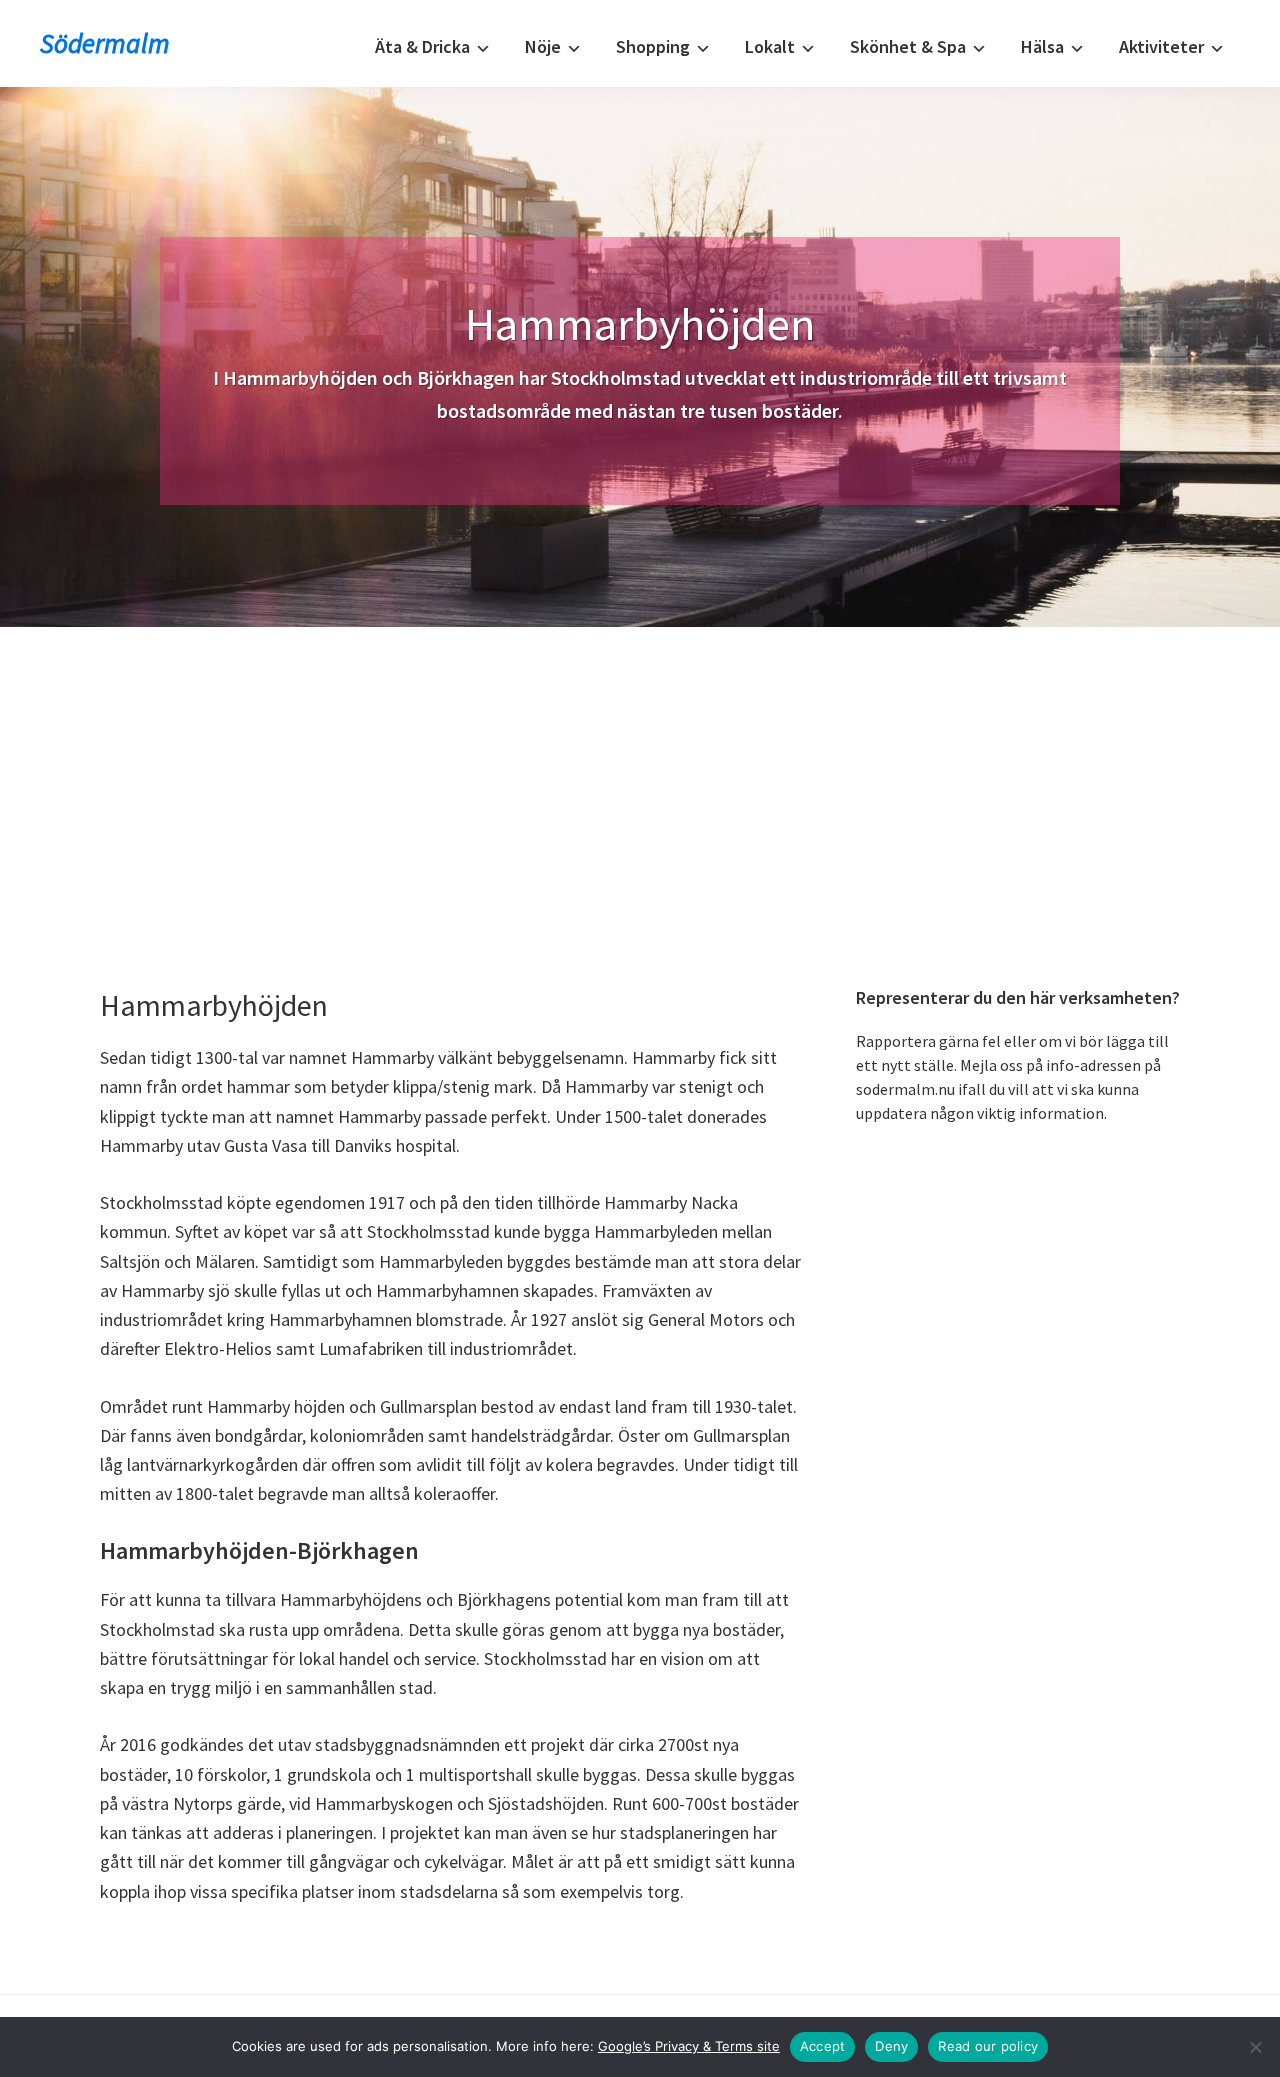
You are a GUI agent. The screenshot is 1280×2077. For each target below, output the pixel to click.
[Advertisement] (640, 777)
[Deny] (1255, 2047)
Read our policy (988, 2046)
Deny (891, 2046)
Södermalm (105, 43)
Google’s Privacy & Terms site (689, 2046)
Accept (823, 2046)
